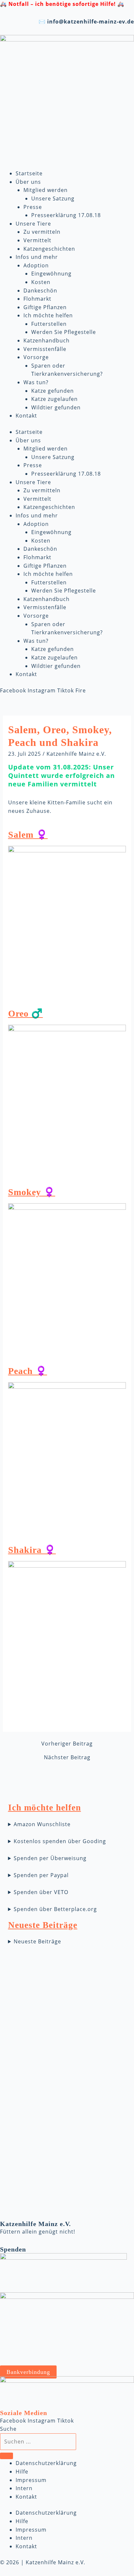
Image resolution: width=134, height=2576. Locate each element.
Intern (24, 2488)
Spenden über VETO (41, 1892)
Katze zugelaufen (54, 399)
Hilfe (22, 2472)
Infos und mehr (37, 257)
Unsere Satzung (53, 198)
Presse (33, 207)
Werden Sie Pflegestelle (64, 332)
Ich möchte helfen (48, 315)
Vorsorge (36, 357)
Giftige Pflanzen (45, 307)
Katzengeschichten (49, 249)
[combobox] (38, 2442)
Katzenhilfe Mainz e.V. (76, 754)
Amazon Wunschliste (42, 1824)
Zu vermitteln (42, 232)
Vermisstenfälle (45, 349)
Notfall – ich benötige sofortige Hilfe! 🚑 (66, 4)
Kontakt (26, 416)
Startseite (29, 173)
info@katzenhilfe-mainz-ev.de (91, 22)
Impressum (31, 2480)
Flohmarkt (37, 299)
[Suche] (7, 2456)
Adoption (36, 265)
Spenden (13, 2249)
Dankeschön (40, 291)
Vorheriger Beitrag (67, 1744)
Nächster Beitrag (67, 1757)
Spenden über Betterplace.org (55, 1909)
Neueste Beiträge (37, 1941)
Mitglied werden (46, 190)
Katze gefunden (53, 391)
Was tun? (36, 382)
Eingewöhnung (51, 274)
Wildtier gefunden (56, 407)
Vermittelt (37, 240)
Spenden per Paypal (41, 1875)
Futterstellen (49, 324)
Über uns (28, 182)
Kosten (41, 282)
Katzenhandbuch (47, 340)
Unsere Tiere (33, 224)
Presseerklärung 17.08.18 (66, 215)
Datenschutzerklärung (46, 2463)
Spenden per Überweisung (50, 1858)
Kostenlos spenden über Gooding (60, 1841)
